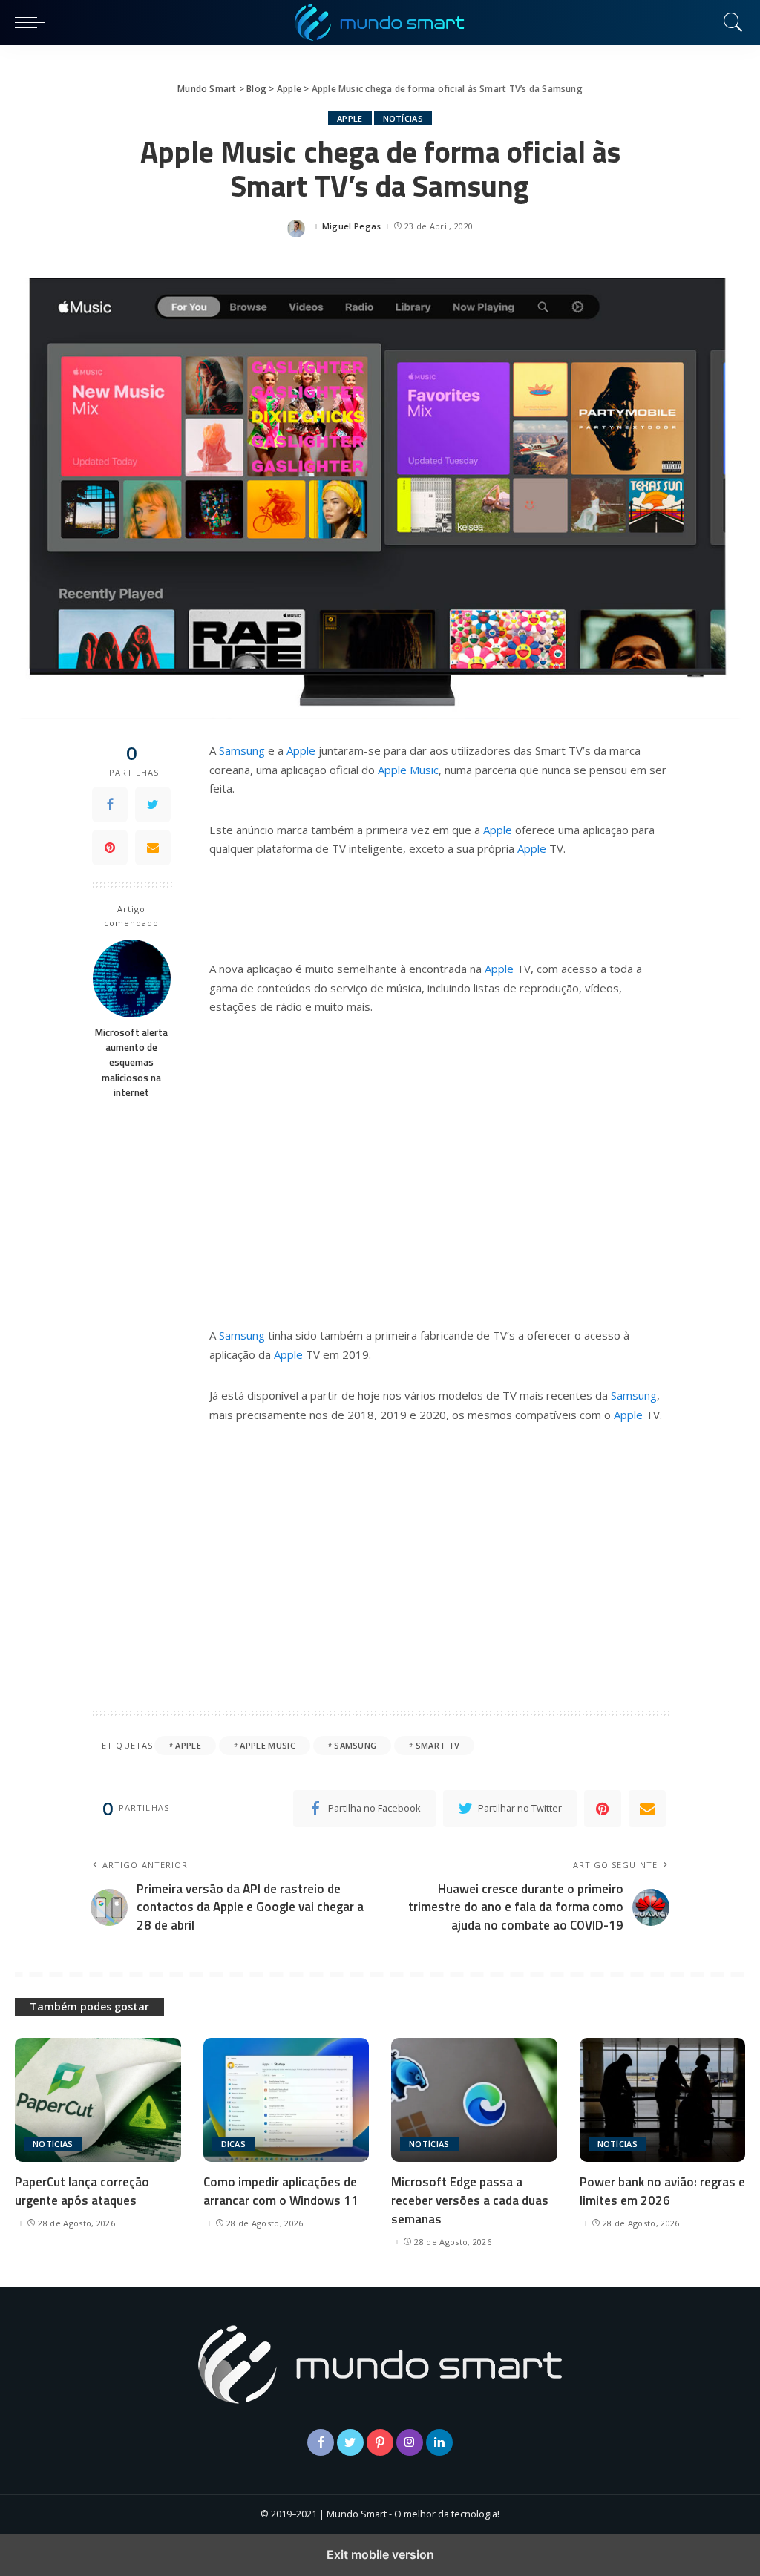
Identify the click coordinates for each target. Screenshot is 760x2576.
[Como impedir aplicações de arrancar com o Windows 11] (286, 2100)
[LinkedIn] (439, 2442)
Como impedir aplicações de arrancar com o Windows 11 (281, 2191)
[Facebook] (110, 804)
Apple (350, 118)
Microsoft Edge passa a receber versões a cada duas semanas (470, 2200)
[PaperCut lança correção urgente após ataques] (98, 2100)
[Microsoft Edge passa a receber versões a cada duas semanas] (474, 2100)
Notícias (403, 118)
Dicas (234, 2144)
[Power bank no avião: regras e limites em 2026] (663, 2100)
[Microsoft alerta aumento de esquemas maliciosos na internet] (132, 979)
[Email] (153, 848)
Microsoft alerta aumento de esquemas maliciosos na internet (131, 1062)
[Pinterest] (110, 848)
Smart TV (438, 1745)
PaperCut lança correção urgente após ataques (82, 2191)
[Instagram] (410, 2442)
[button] (33, 22)
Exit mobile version (380, 2554)
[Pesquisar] (730, 22)
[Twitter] (153, 804)
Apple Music (408, 770)
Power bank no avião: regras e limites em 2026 (662, 2191)
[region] (439, 1169)
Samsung (242, 750)
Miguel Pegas (352, 226)
